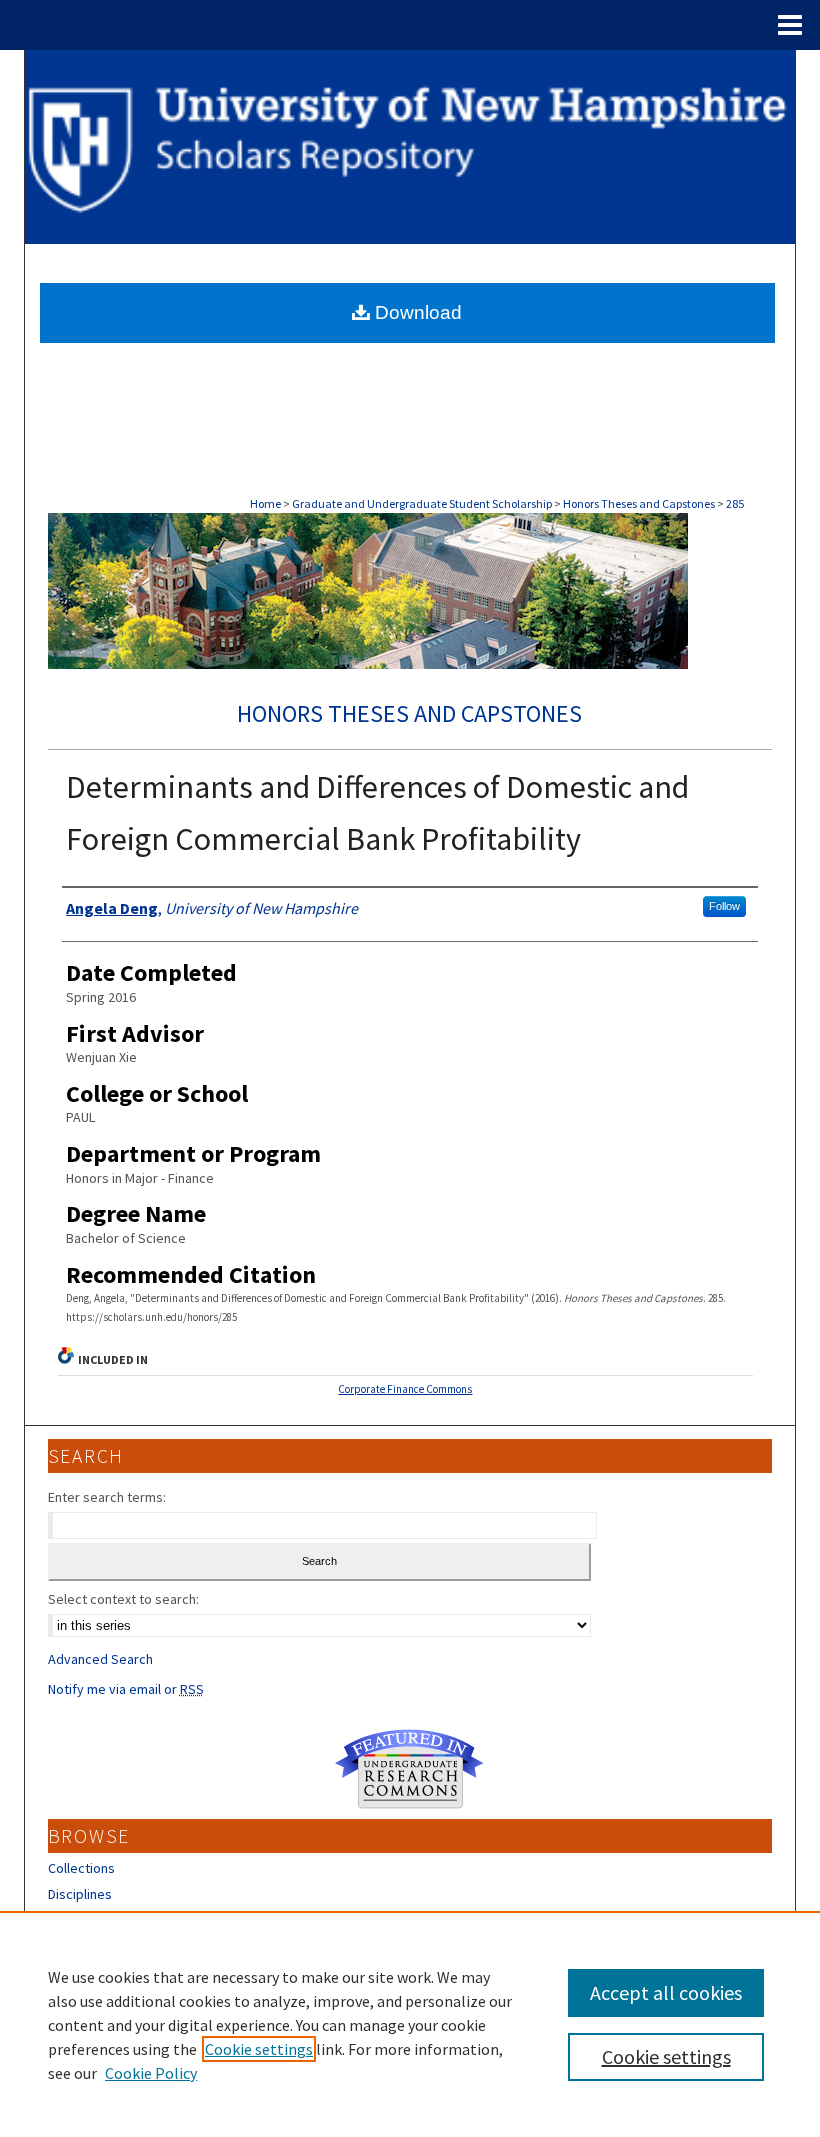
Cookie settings (259, 2049)
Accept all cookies (666, 1992)
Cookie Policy (151, 2073)
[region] (410, 2024)
